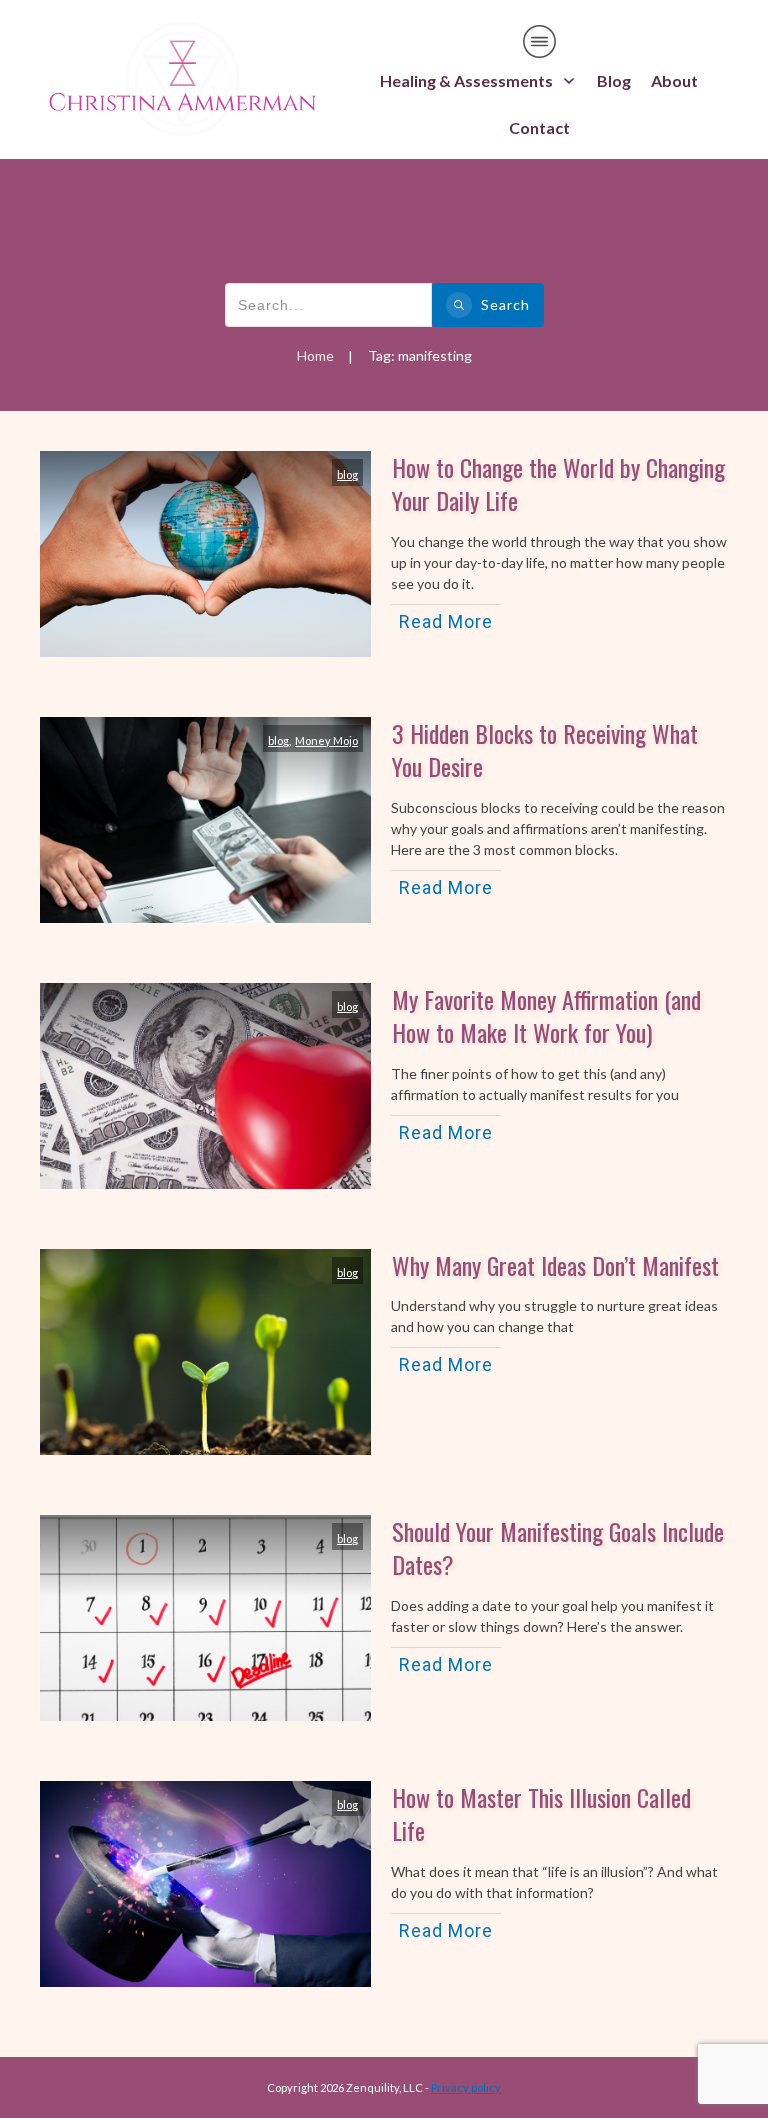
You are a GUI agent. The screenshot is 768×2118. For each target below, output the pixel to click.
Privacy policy (466, 2087)
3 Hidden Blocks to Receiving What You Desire (545, 750)
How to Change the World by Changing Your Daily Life (558, 484)
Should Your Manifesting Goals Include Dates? (558, 1548)
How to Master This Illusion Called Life (541, 1814)
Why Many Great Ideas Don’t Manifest (555, 1265)
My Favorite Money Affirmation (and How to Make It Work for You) (546, 1016)
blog (347, 474)
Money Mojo (326, 740)
